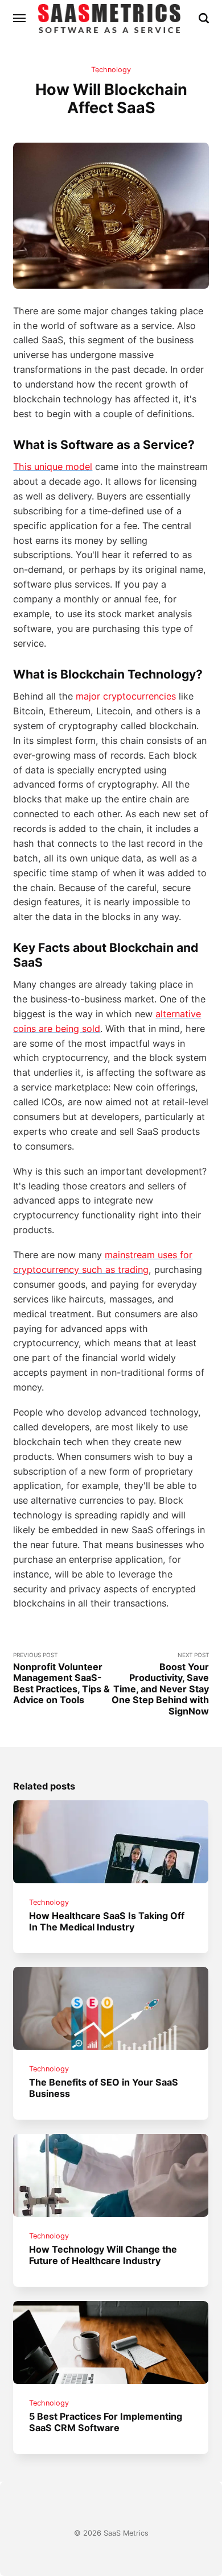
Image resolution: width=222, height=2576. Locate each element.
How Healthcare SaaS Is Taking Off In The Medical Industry (107, 1921)
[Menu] (20, 18)
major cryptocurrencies (126, 696)
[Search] (204, 18)
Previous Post (61, 1678)
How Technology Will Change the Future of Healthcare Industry (104, 2255)
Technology (111, 70)
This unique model (53, 467)
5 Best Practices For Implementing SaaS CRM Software (106, 2422)
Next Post (160, 1684)
